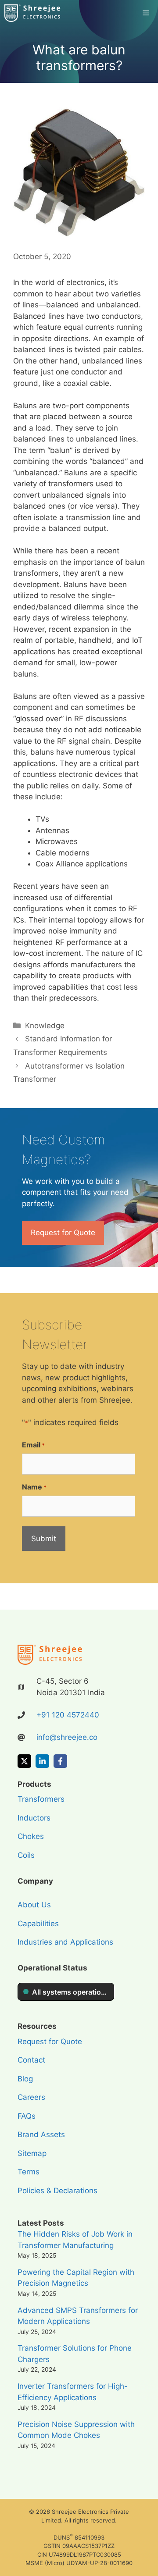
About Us (34, 1905)
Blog (25, 2079)
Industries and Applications (65, 1942)
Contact (31, 2060)
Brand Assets (41, 2134)
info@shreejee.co (67, 1737)
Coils (26, 1855)
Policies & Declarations (57, 2191)
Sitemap (32, 2153)
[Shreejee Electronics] (33, 13)
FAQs (27, 2116)
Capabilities (38, 1924)
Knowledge (45, 1026)
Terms (29, 2172)
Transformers (41, 1799)
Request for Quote (63, 1233)
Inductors (34, 1818)
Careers (31, 2097)
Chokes (31, 1836)
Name (34, 1487)
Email (33, 1445)
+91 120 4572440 (68, 1715)
